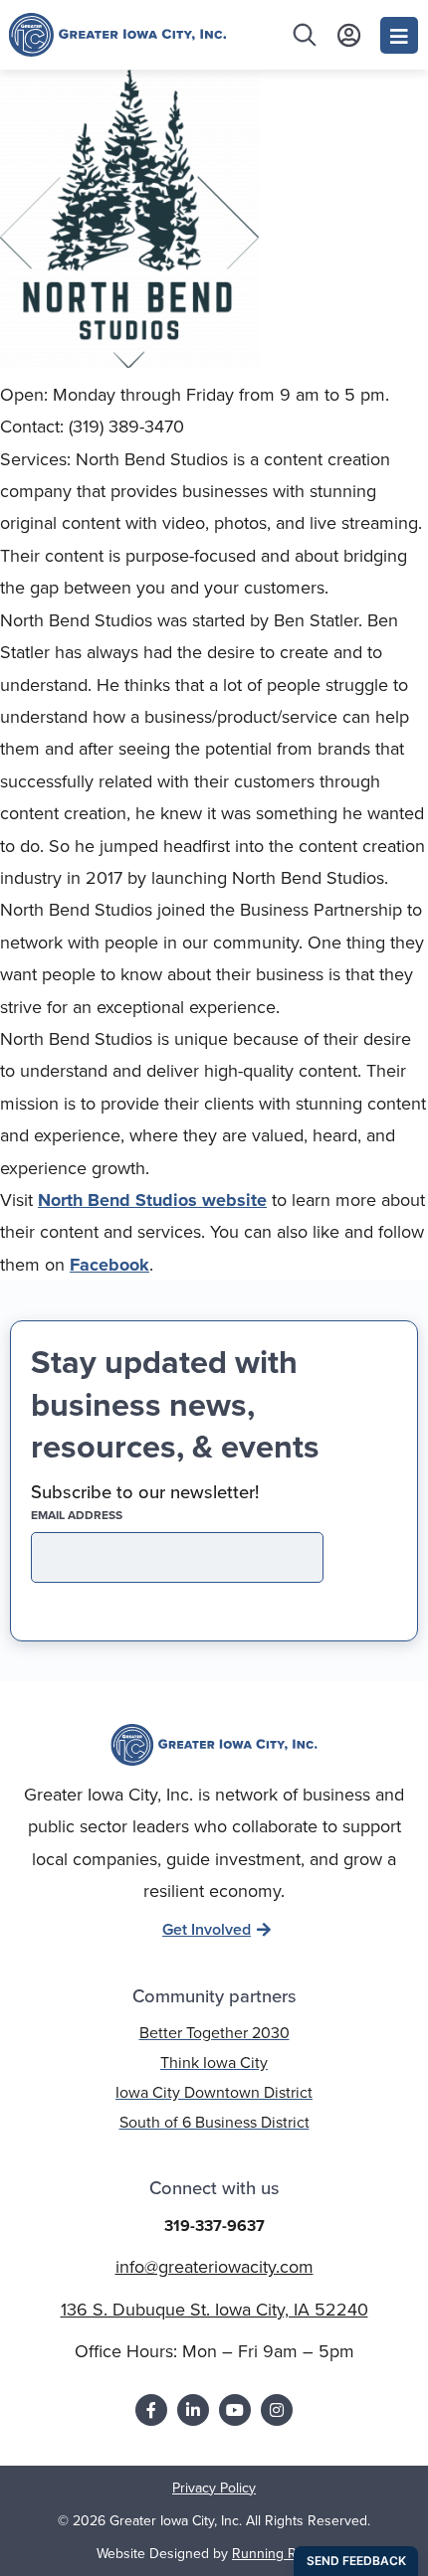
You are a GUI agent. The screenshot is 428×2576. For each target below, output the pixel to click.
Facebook (109, 1265)
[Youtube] (235, 2410)
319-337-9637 (214, 2226)
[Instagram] (277, 2410)
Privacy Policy (214, 2488)
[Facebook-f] (151, 2410)
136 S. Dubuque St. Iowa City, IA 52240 (214, 2309)
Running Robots (282, 2553)
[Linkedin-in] (193, 2410)
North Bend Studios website (152, 1200)
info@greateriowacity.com (214, 2266)
